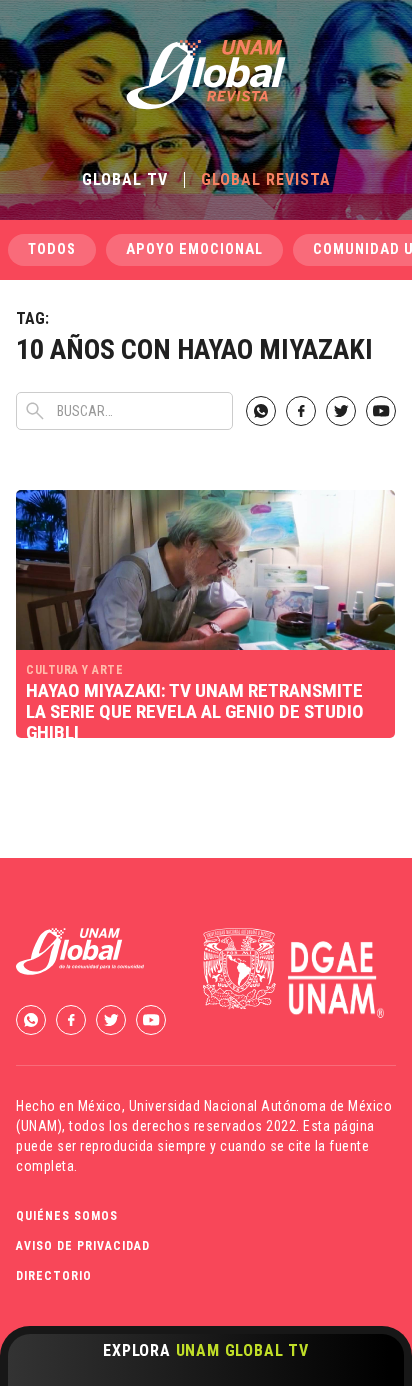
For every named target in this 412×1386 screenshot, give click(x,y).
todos (52, 249)
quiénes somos (67, 1216)
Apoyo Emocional (194, 249)
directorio (54, 1276)
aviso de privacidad (83, 1246)
